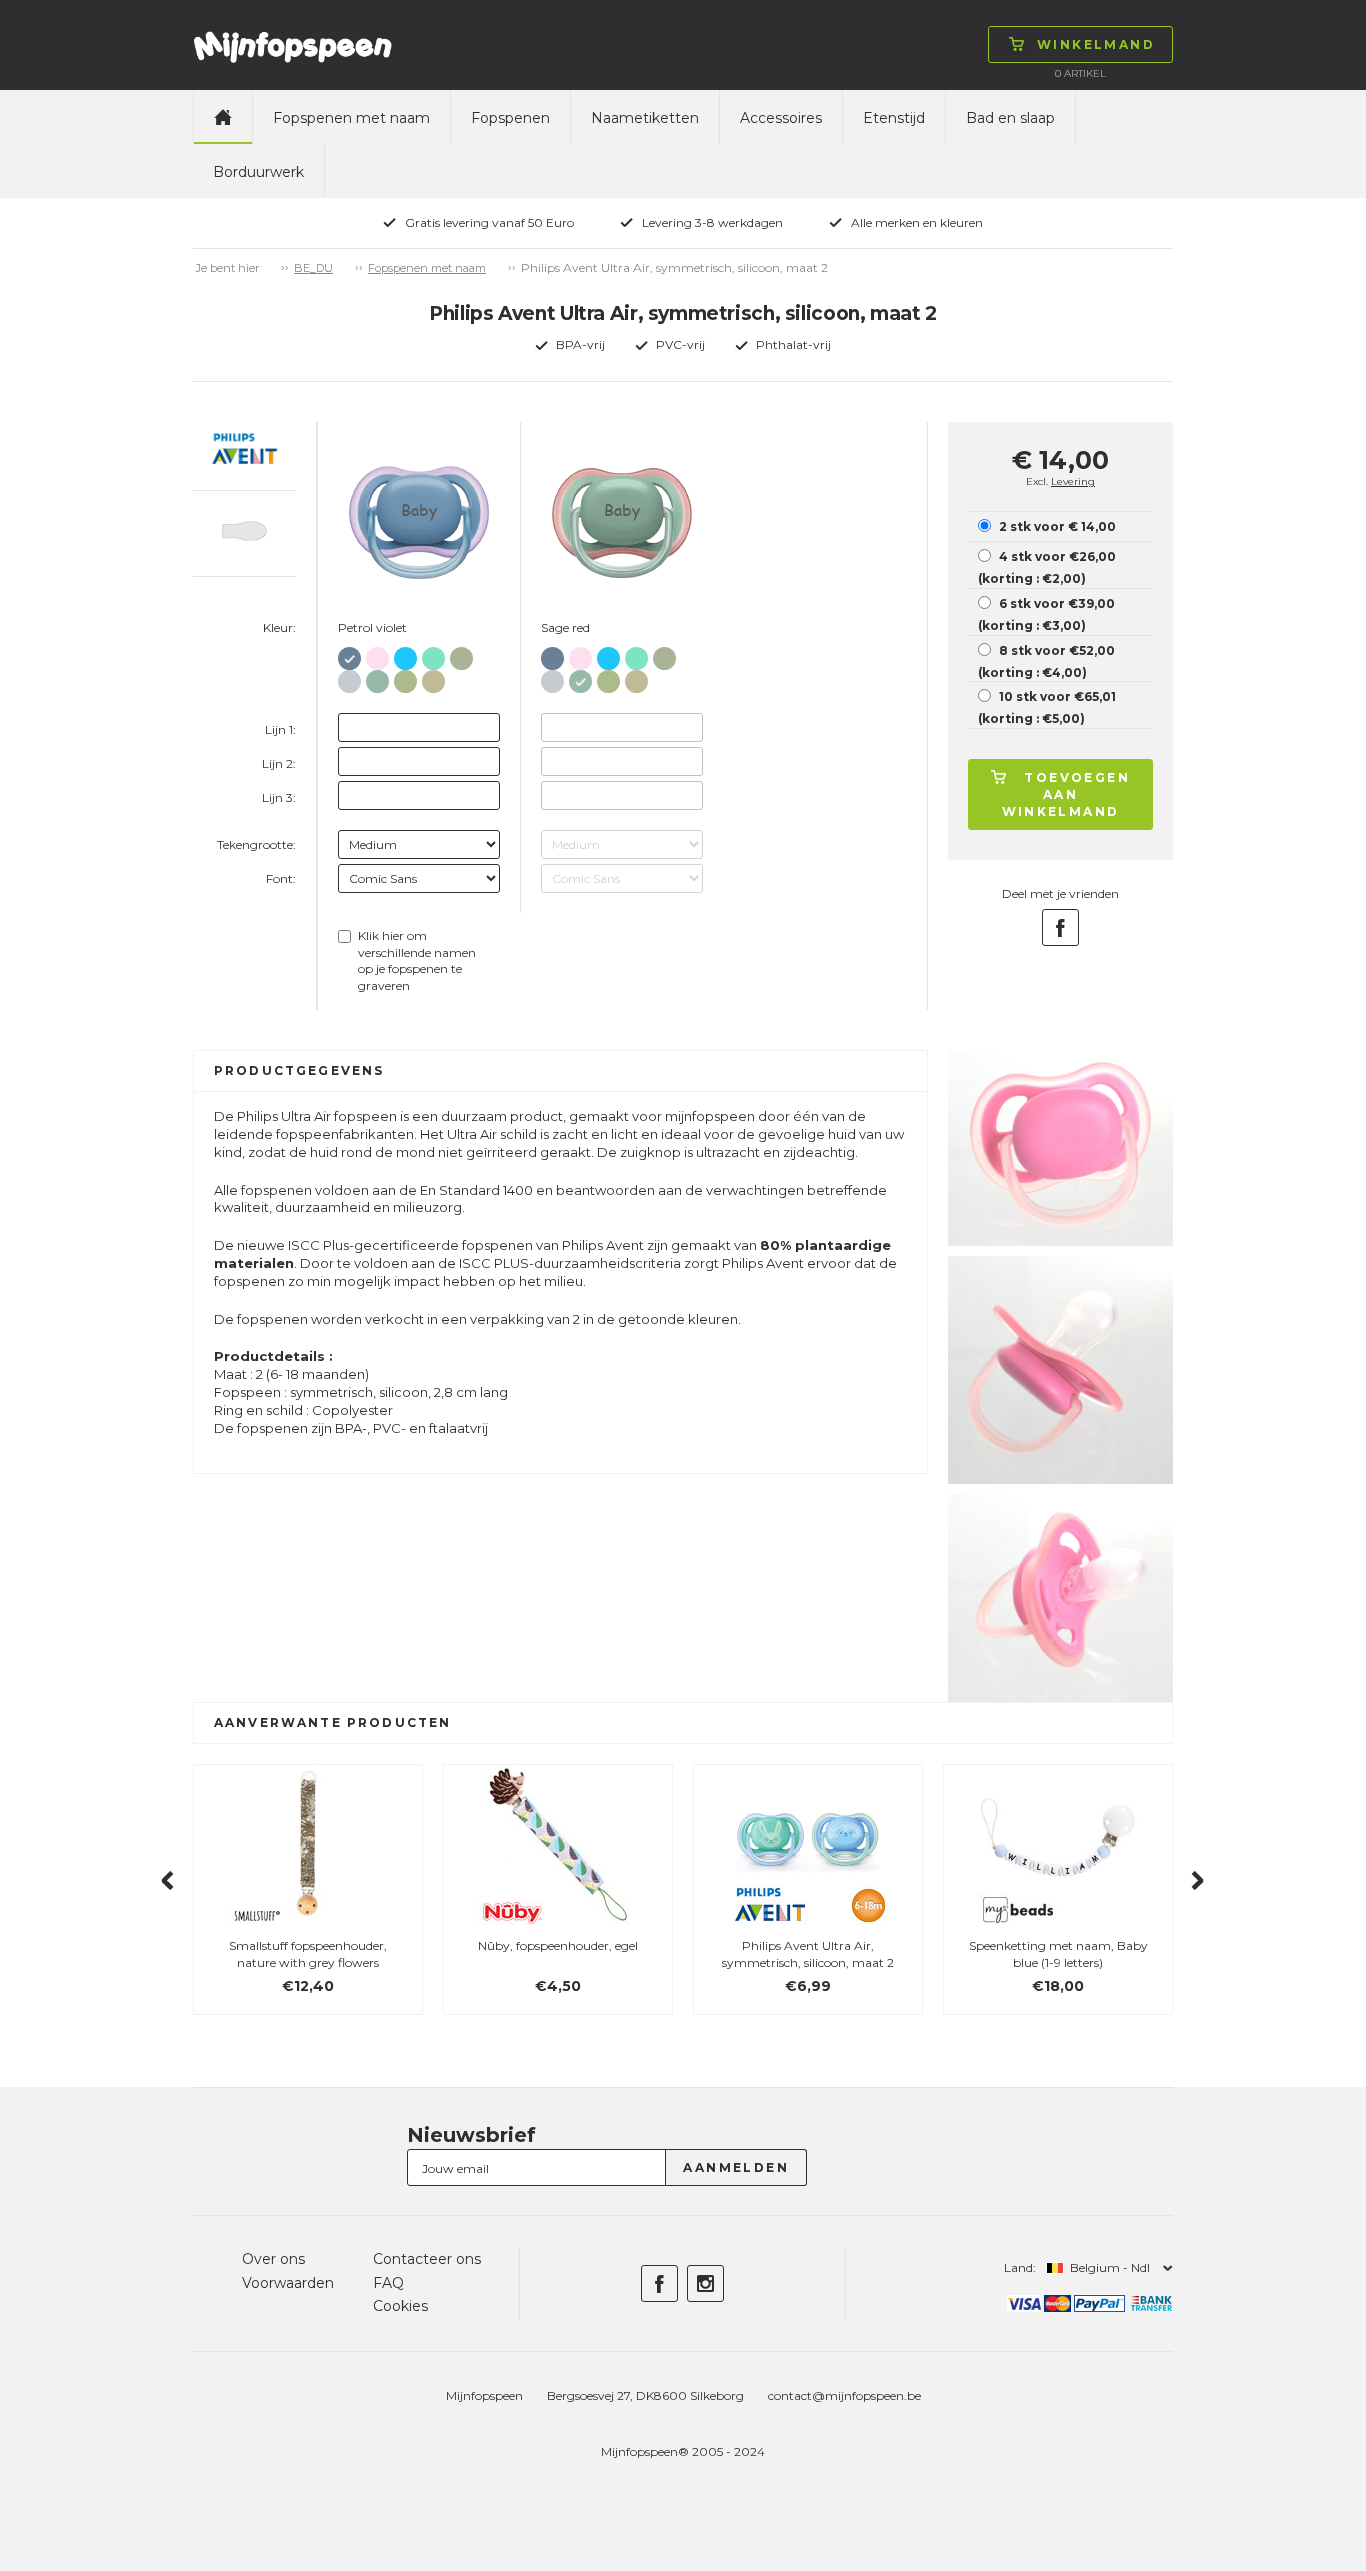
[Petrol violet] (349, 654)
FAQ (388, 2283)
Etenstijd (894, 118)
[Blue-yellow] (405, 654)
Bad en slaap (1010, 118)
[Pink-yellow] (377, 654)
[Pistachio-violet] (405, 677)
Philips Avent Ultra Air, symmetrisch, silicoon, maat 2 (808, 1954)
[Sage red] (377, 677)
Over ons (273, 2259)
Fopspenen (510, 118)
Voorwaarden (288, 2283)
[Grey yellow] (349, 677)
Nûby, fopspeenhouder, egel (558, 1945)
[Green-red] (433, 654)
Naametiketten (645, 118)
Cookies (400, 2306)
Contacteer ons (427, 2259)
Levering (1073, 481)
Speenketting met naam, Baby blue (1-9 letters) (1058, 1954)
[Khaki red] (433, 677)
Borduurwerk (258, 172)
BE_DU (313, 268)
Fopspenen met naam (351, 118)
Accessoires (781, 118)
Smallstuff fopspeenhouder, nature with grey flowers (308, 1954)
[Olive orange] (461, 654)
